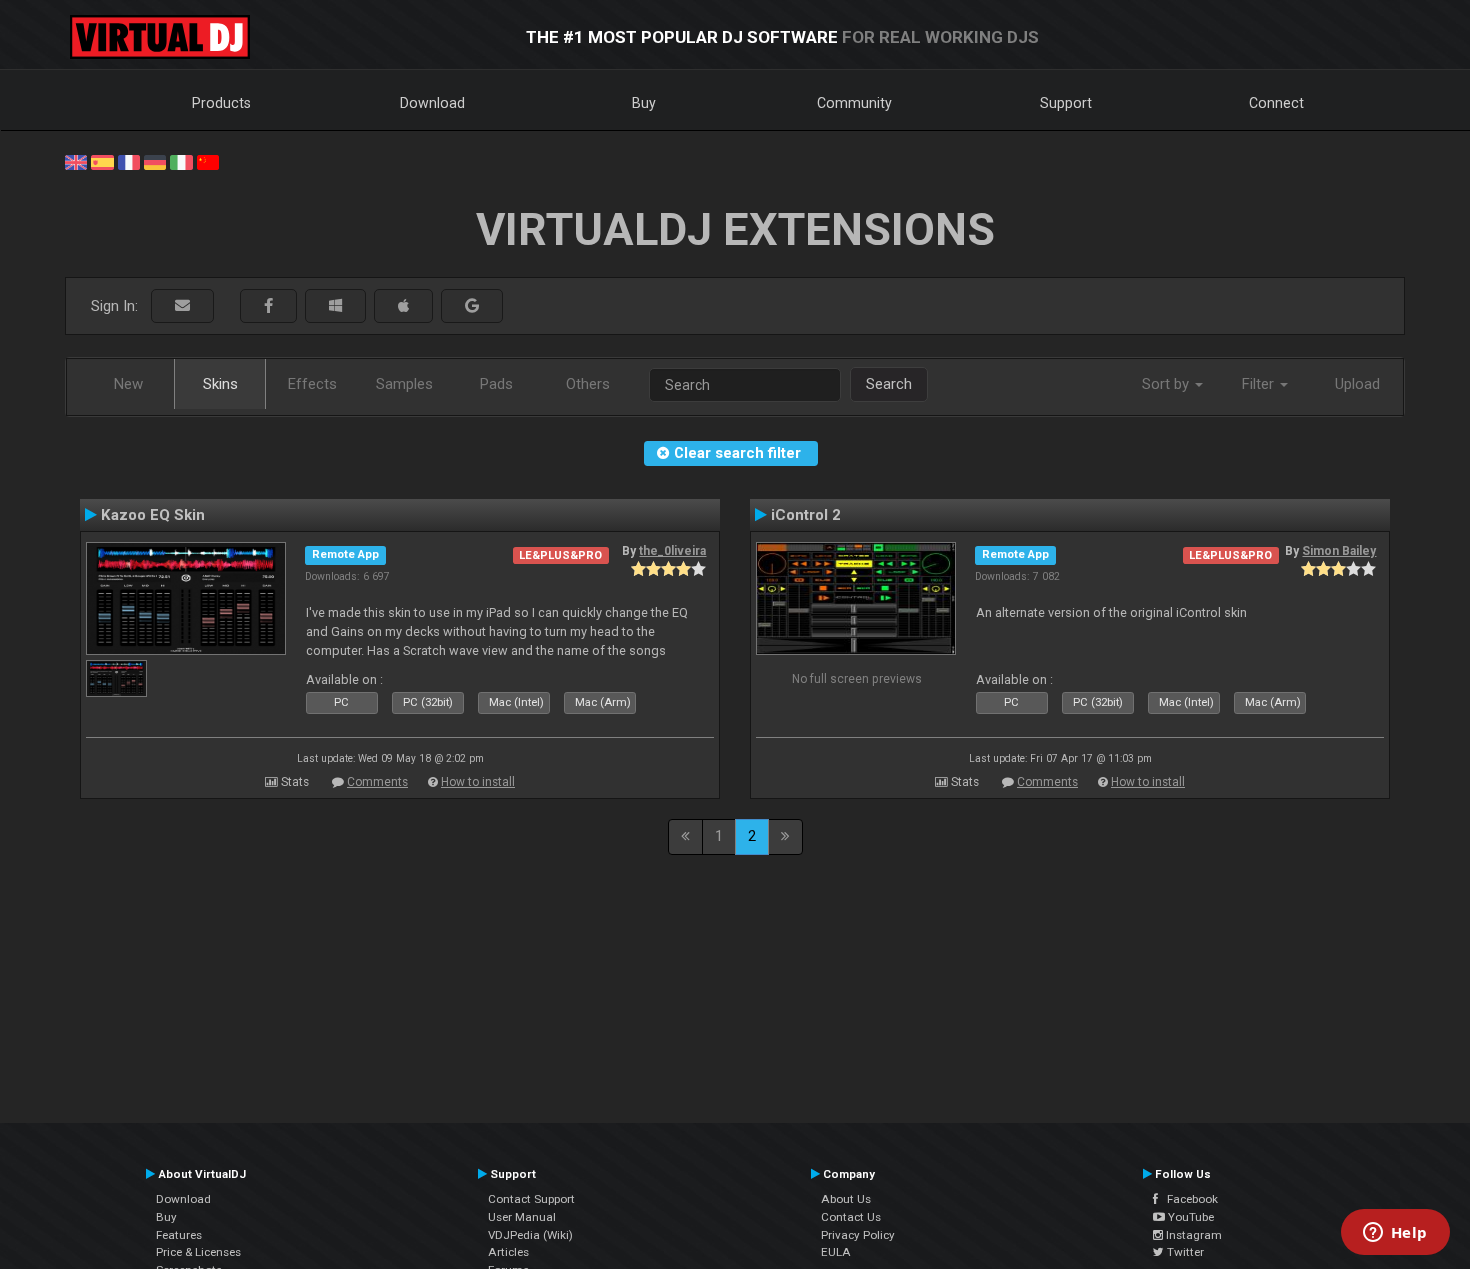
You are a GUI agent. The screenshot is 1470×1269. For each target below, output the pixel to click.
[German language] (155, 161)
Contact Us (851, 1217)
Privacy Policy (858, 1235)
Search (889, 384)
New (128, 384)
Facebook (1188, 1199)
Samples (404, 384)
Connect (1276, 103)
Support (1066, 103)
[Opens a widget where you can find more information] (1395, 1234)
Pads (496, 384)
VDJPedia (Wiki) (530, 1235)
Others (588, 384)
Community (854, 103)
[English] (76, 161)
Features (179, 1235)
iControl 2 (806, 515)
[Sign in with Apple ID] (403, 306)
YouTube (1189, 1217)
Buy (644, 103)
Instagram (1192, 1235)
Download (432, 103)
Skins (220, 384)
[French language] (129, 161)
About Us (846, 1199)
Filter (1260, 384)
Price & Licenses (198, 1252)
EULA (836, 1252)
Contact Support (531, 1199)
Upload (1357, 384)
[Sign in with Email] (182, 306)
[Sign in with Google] (472, 306)
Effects (312, 384)
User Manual (522, 1217)
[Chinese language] (208, 161)
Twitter (1184, 1252)
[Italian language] (181, 161)
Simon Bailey (1339, 551)
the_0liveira (672, 551)
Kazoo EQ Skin (153, 515)
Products (221, 103)
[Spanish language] (102, 161)
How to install (478, 782)
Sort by (1167, 384)
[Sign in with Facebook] (268, 306)
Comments (377, 782)
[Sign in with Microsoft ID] (335, 306)
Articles (508, 1252)
